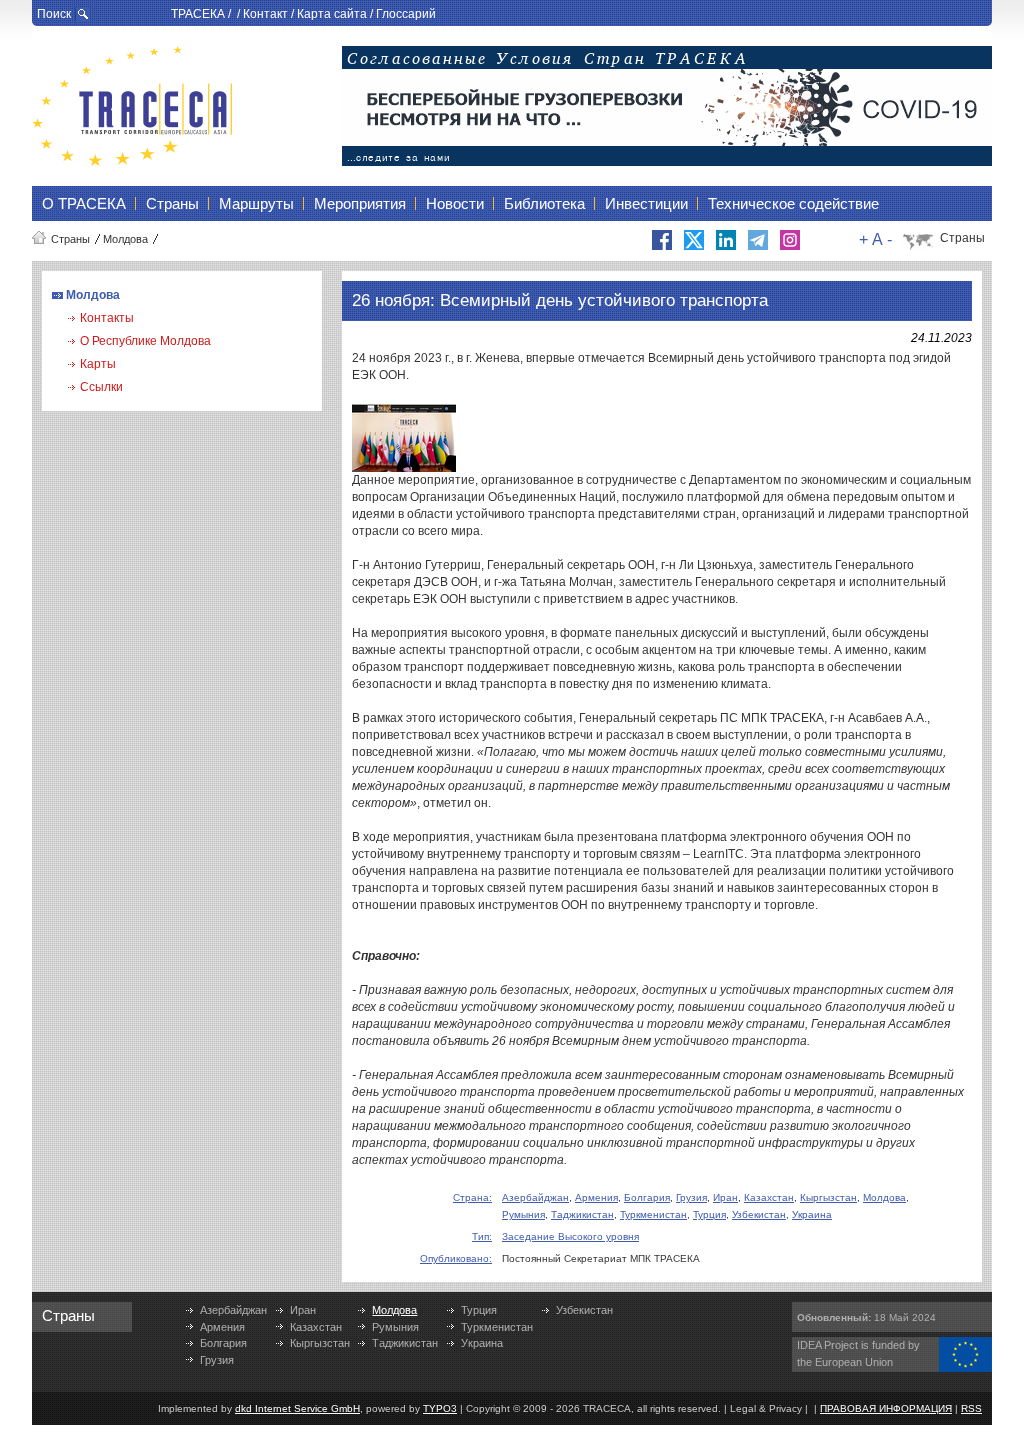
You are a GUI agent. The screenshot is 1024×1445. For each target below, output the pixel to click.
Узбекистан (759, 1214)
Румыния (523, 1214)
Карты (98, 364)
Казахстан (769, 1197)
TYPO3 (440, 1408)
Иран (725, 1197)
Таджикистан (582, 1214)
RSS (971, 1408)
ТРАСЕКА (198, 14)
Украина (812, 1214)
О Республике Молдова (145, 341)
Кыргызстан (828, 1197)
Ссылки (101, 387)
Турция (709, 1214)
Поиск (54, 14)
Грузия (691, 1197)
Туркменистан (653, 1214)
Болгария (647, 1197)
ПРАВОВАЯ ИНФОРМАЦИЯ (886, 1408)
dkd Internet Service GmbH (297, 1408)
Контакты (107, 318)
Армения (596, 1197)
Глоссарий (406, 14)
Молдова (125, 239)
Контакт (265, 14)
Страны (70, 239)
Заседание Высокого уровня (570, 1236)
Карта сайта (332, 14)
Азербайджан (535, 1197)
